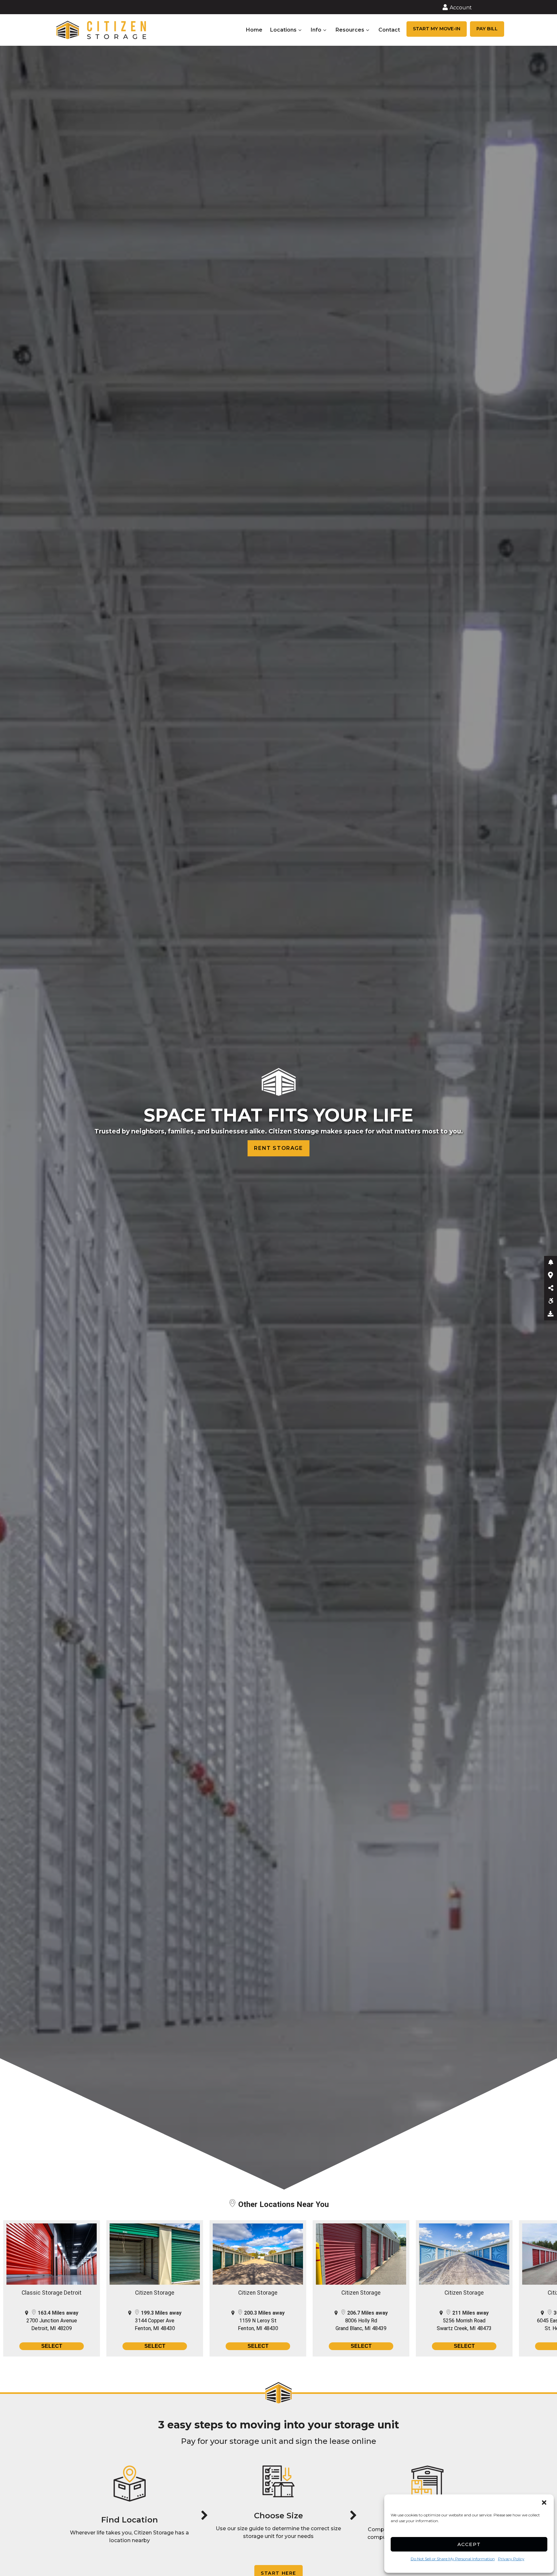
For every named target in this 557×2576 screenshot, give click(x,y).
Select (52, 2346)
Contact (389, 30)
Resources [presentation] (350, 30)
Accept (469, 2544)
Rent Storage (278, 1148)
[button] (544, 2503)
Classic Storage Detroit (52, 2293)
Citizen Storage (155, 2293)
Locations (283, 30)
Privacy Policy (511, 2559)
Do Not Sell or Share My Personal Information (453, 2559)
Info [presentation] (316, 30)
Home (254, 30)
